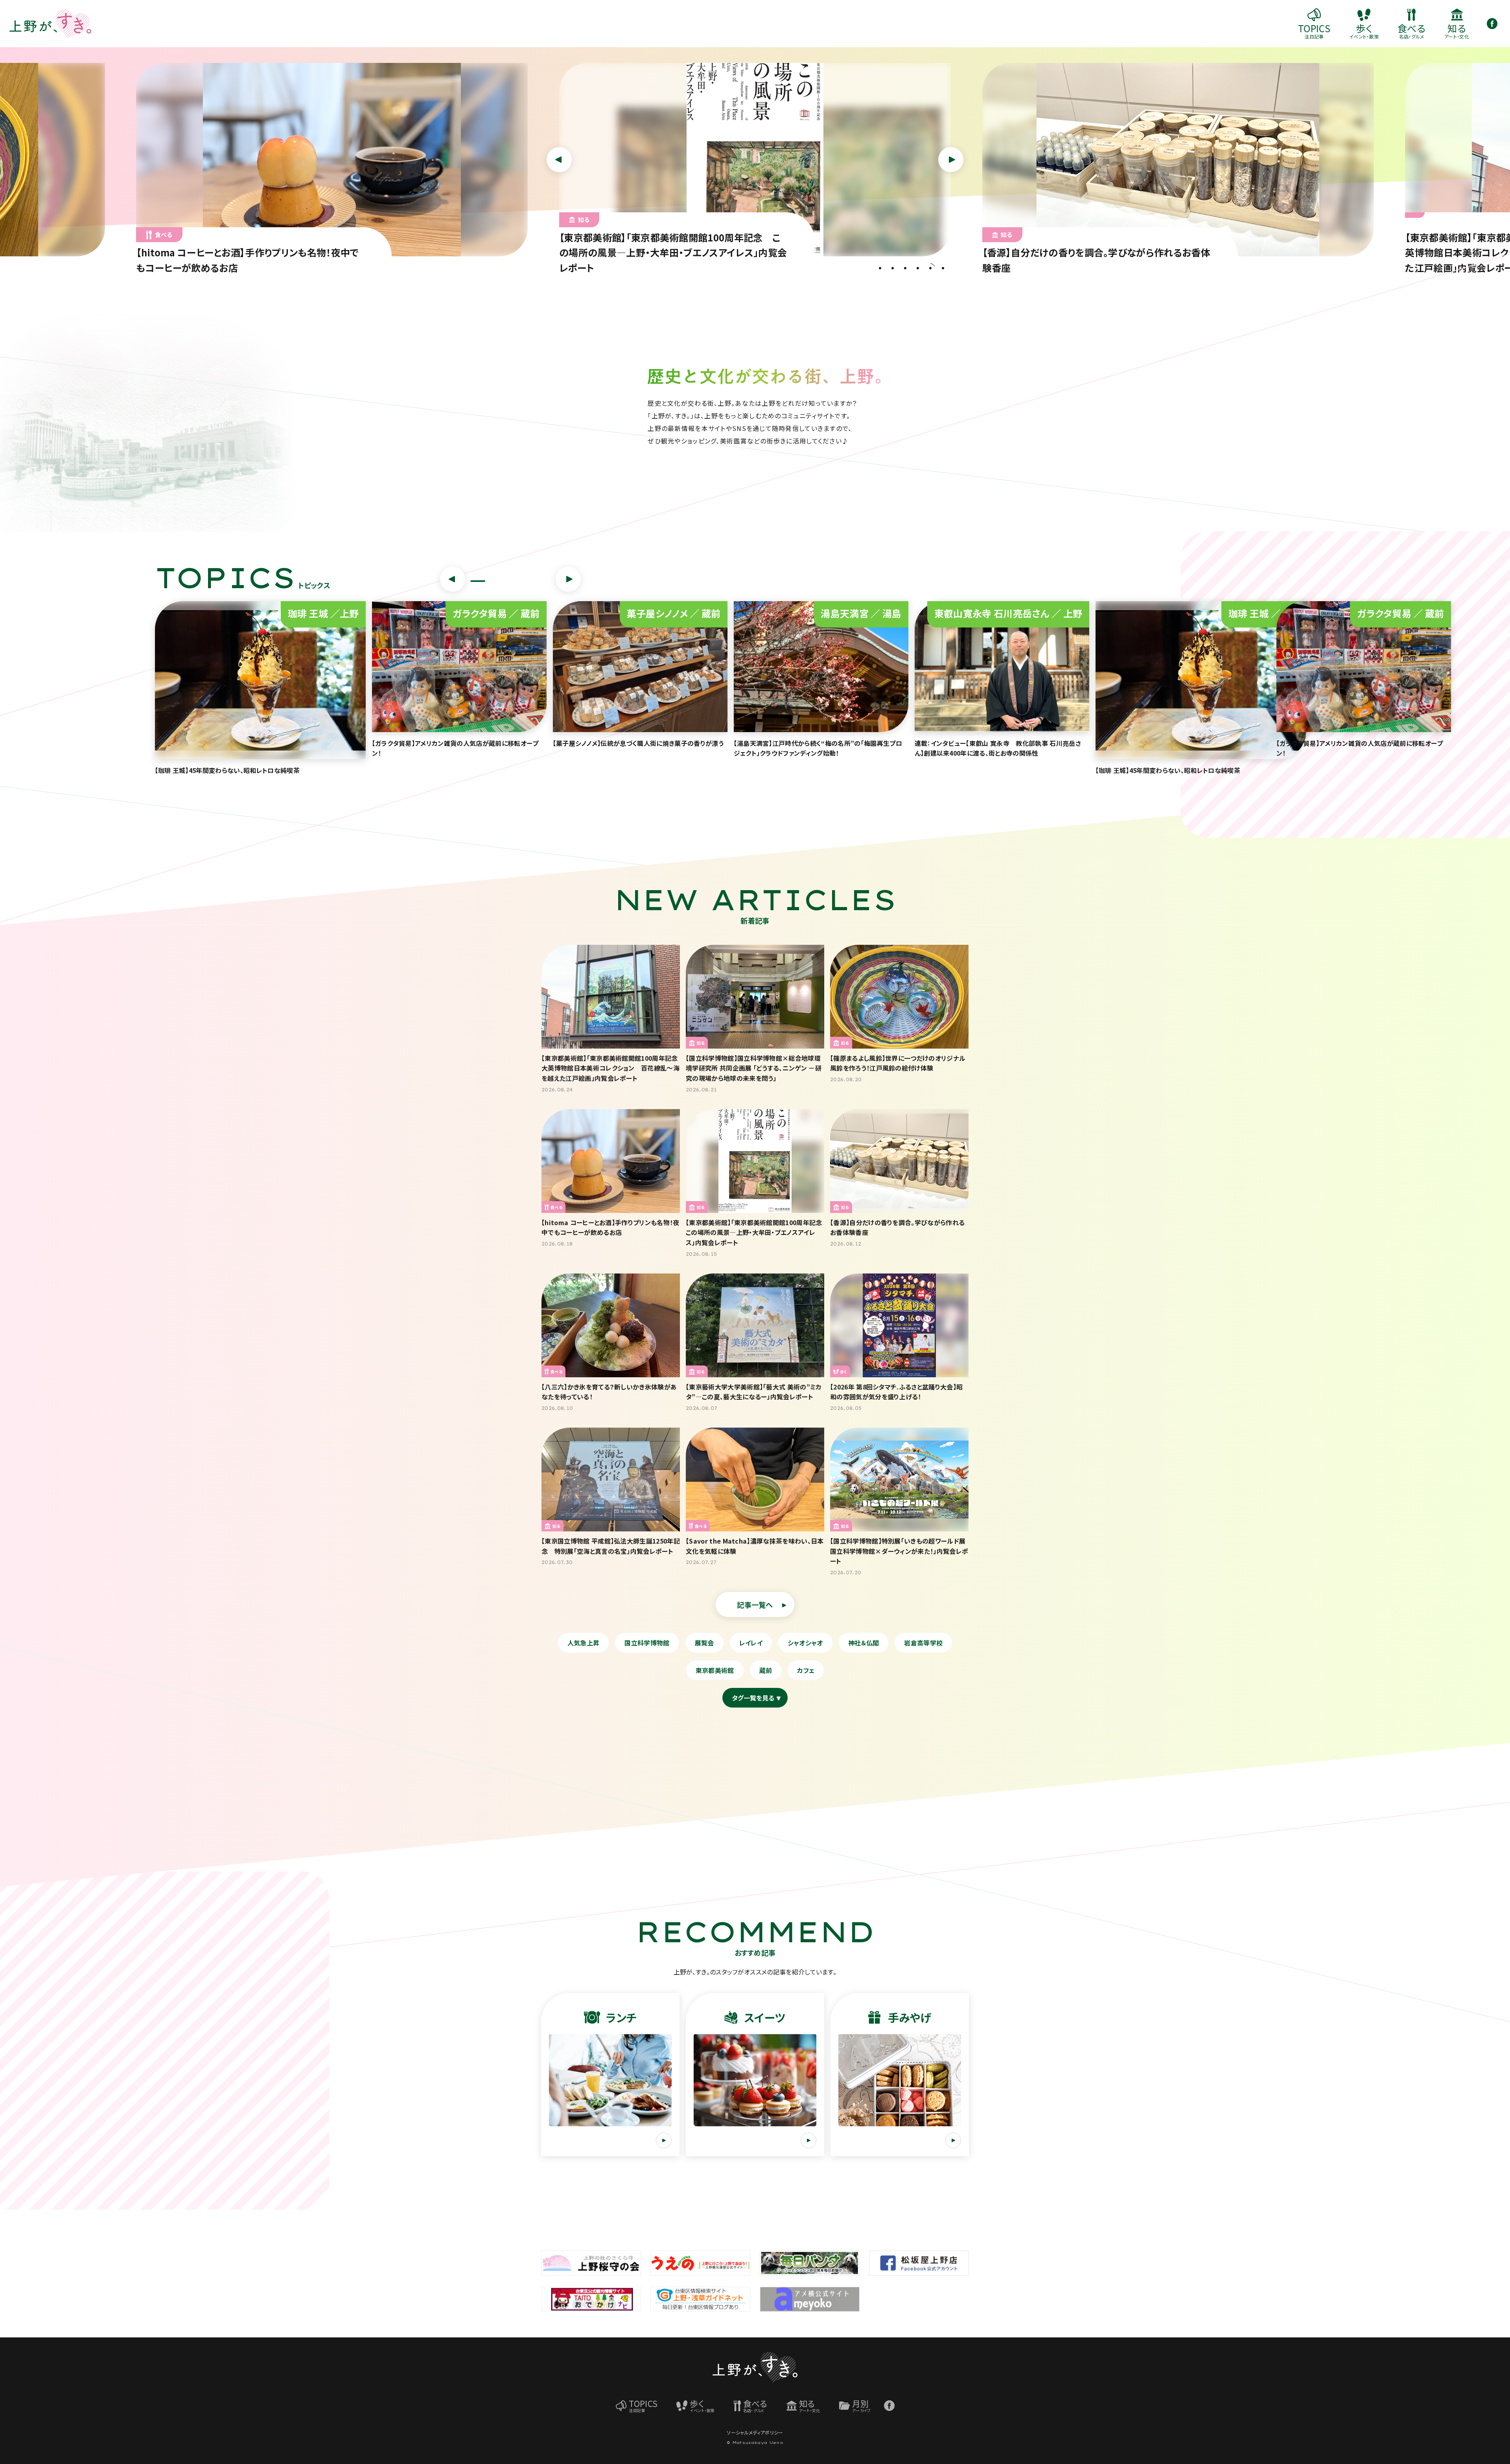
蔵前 (766, 1670)
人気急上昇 (584, 1643)
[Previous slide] (559, 160)
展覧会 (704, 1643)
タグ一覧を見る (753, 1698)
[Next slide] (951, 160)
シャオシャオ (805, 1643)
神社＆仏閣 (864, 1643)
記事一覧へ (755, 1605)
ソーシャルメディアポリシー (755, 2432)
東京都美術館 (715, 1670)
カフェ (806, 1670)
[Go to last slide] (453, 579)
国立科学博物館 (647, 1643)
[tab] (880, 268)
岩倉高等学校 (923, 1643)
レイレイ (751, 1643)
